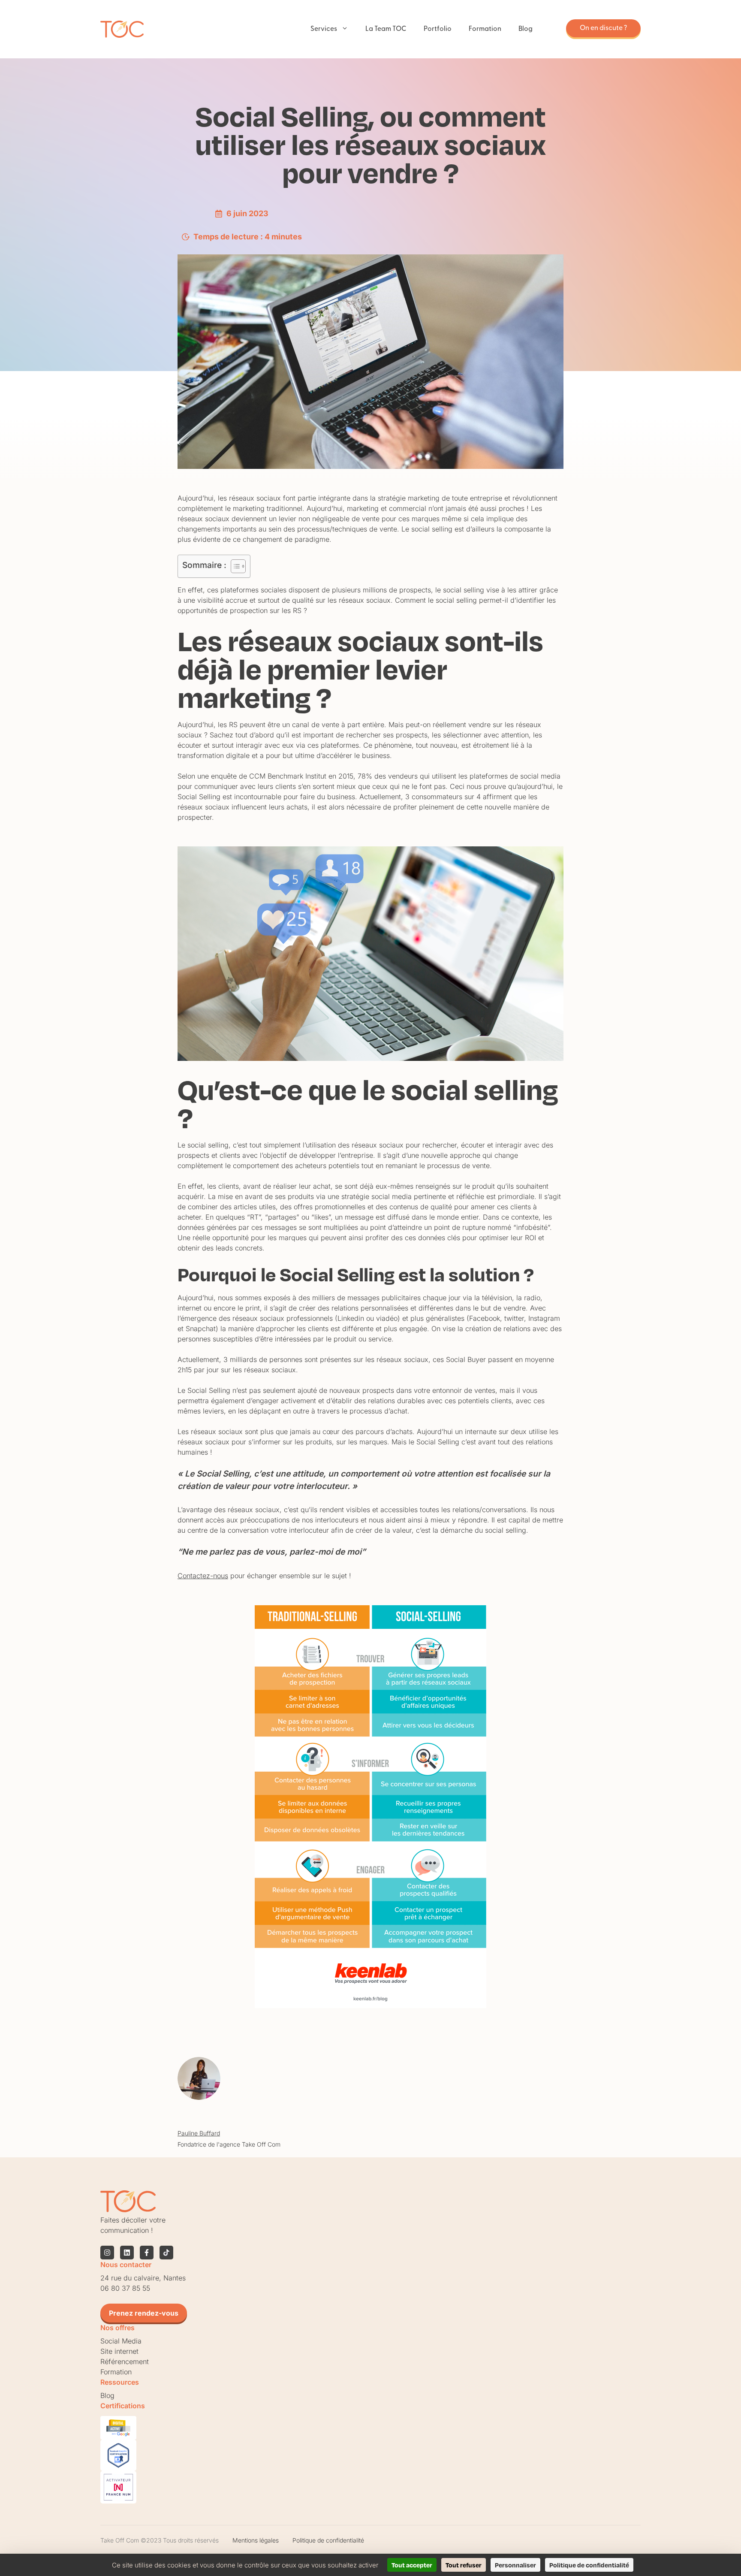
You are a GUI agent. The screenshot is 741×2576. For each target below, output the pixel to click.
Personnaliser (515, 2565)
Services (324, 29)
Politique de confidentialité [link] (589, 2565)
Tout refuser (464, 2565)
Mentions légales (256, 2540)
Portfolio (438, 29)
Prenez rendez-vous (144, 2313)
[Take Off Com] (122, 29)
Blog (526, 29)
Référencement (125, 2362)
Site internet (119, 2351)
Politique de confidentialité (328, 2540)
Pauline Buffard (199, 2133)
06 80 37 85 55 (125, 2288)
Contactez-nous (203, 1576)
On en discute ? (603, 28)
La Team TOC (386, 29)
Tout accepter (412, 2565)
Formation (485, 29)
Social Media (121, 2341)
